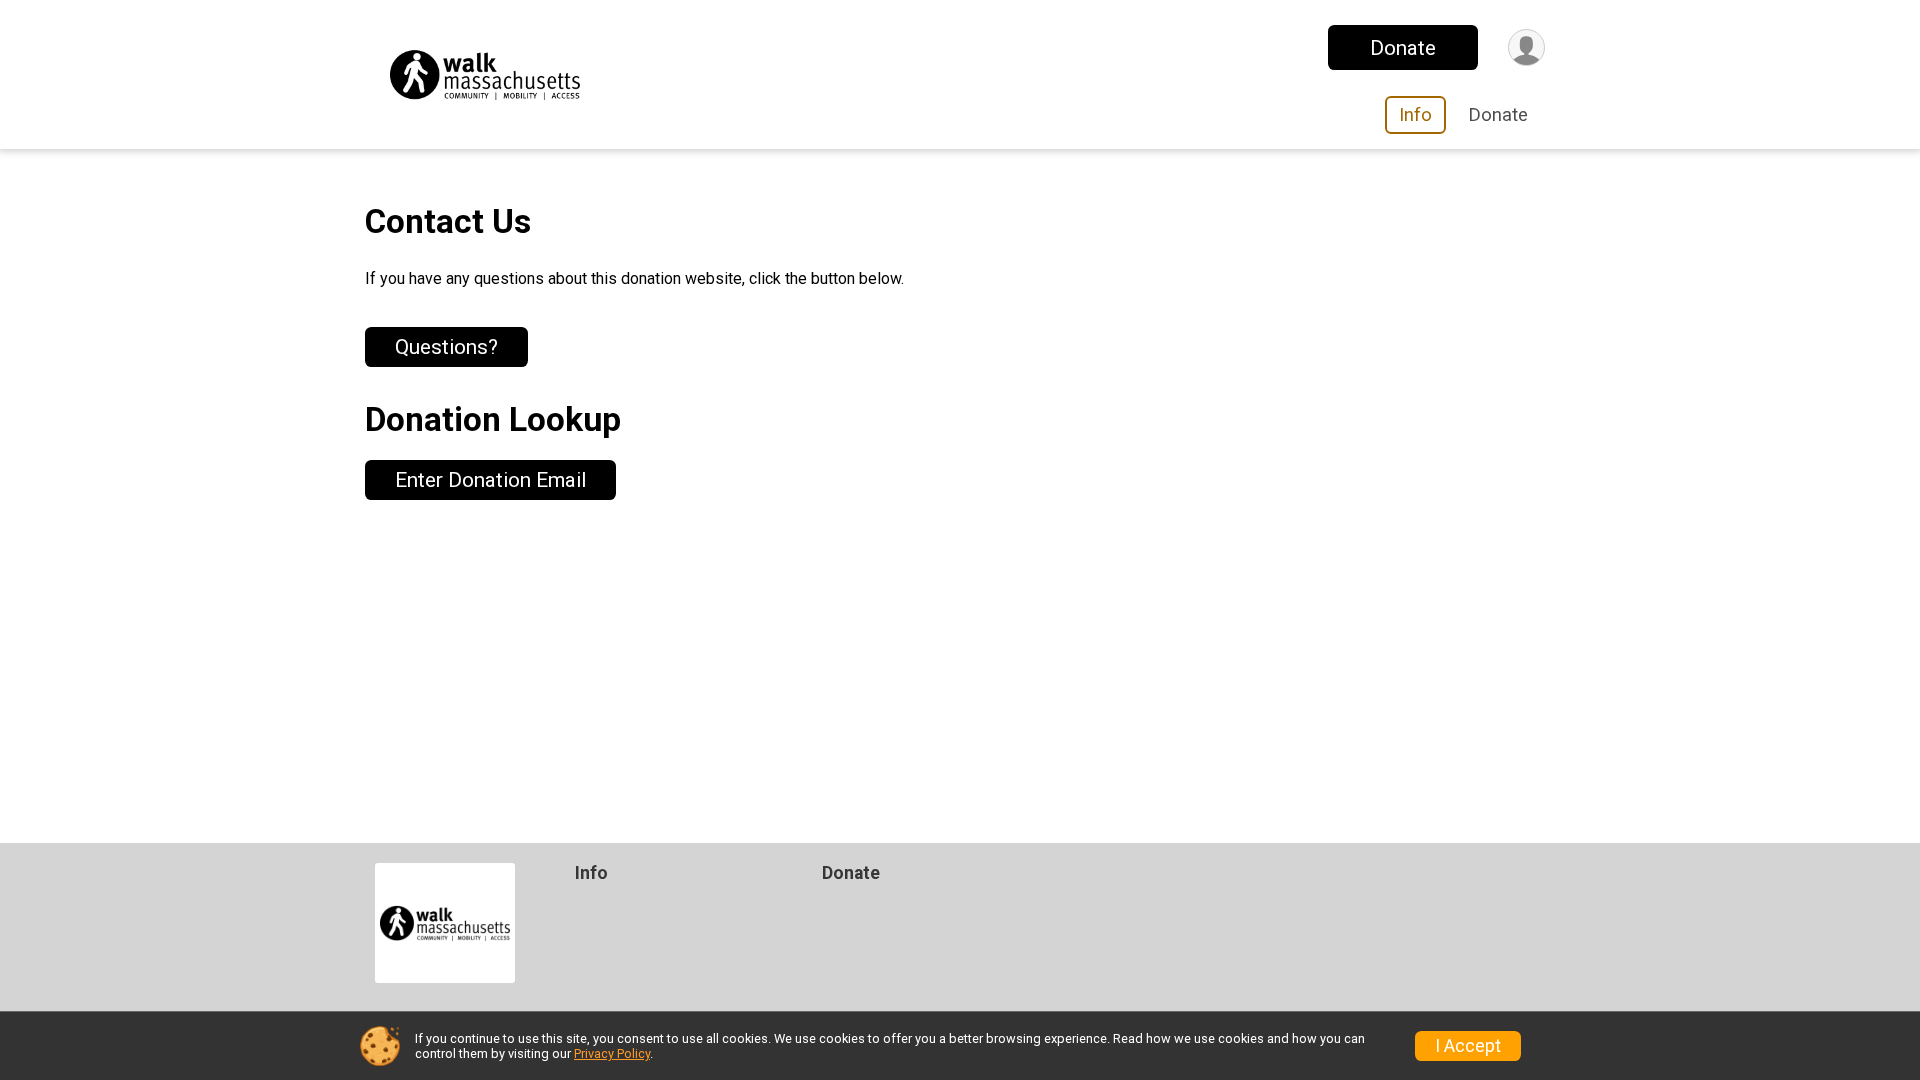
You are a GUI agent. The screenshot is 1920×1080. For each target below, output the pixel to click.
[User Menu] (1526, 47)
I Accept (1468, 1046)
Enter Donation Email (490, 480)
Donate (1403, 48)
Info (1415, 114)
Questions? (446, 347)
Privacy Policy (612, 1053)
